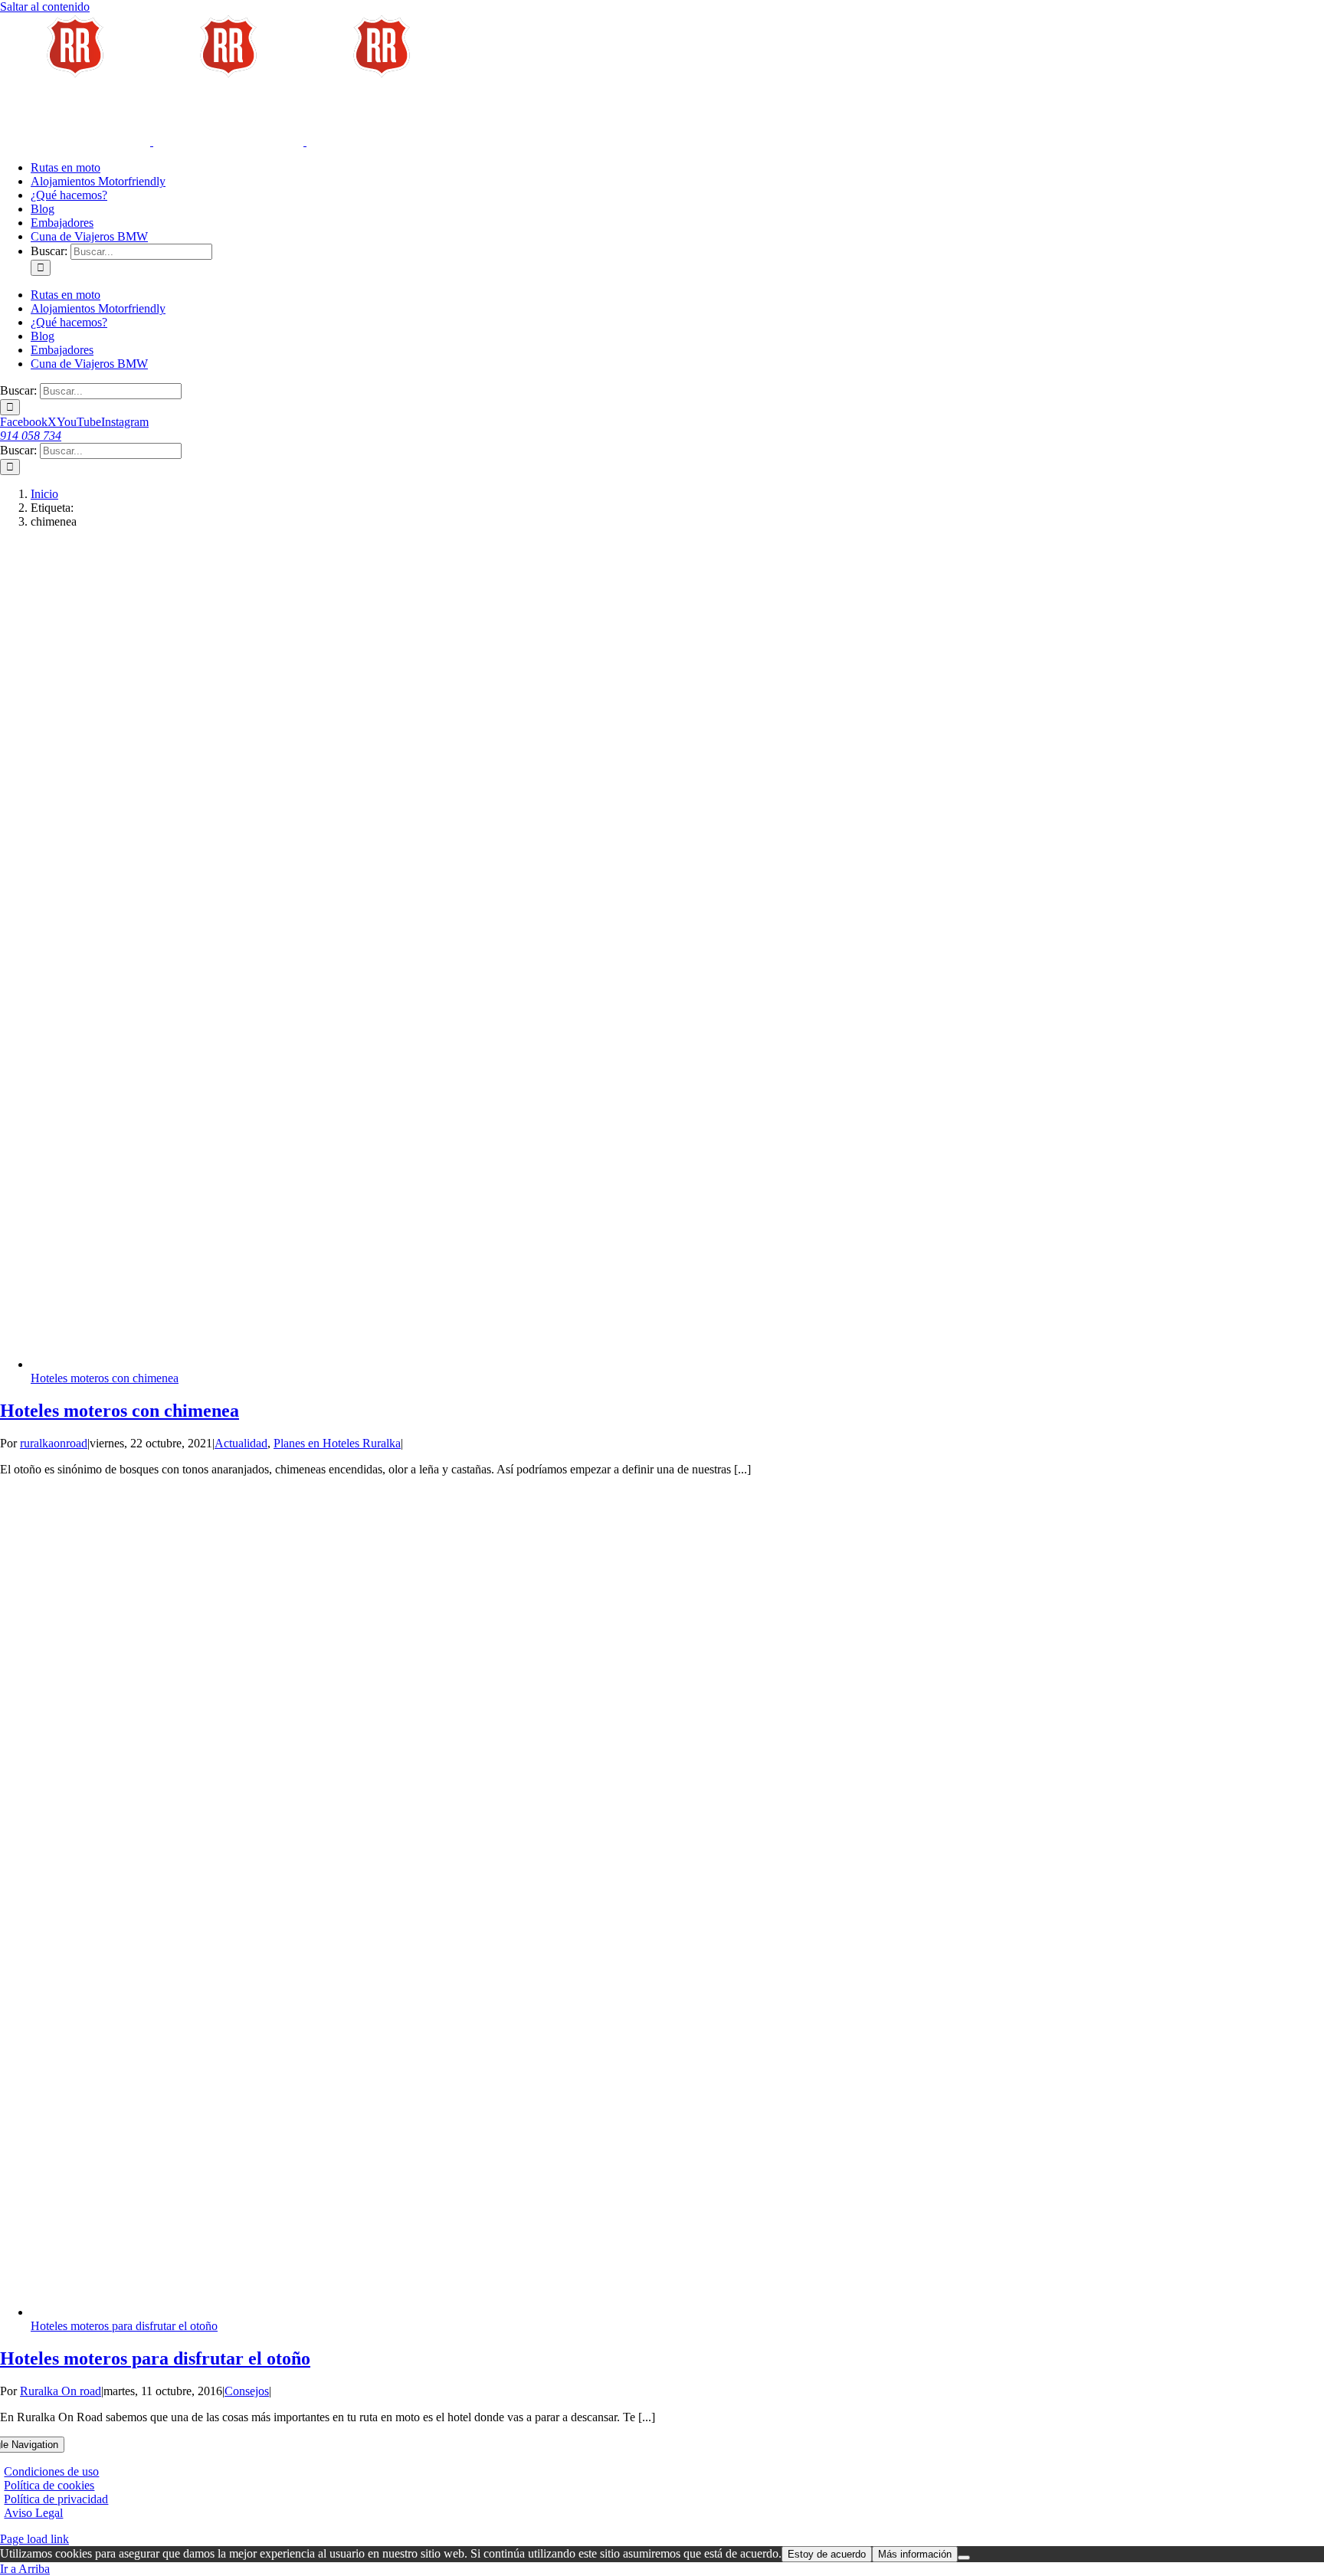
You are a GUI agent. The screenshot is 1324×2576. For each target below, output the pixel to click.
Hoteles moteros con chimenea (105, 1378)
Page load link (34, 2539)
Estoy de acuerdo (827, 2554)
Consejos (247, 2391)
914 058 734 (31, 436)
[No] (964, 2558)
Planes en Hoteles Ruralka (337, 1443)
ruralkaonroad (54, 1443)
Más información (915, 2554)
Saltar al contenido (45, 7)
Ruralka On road (61, 2391)
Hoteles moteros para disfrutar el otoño (124, 2326)
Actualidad (241, 1443)
